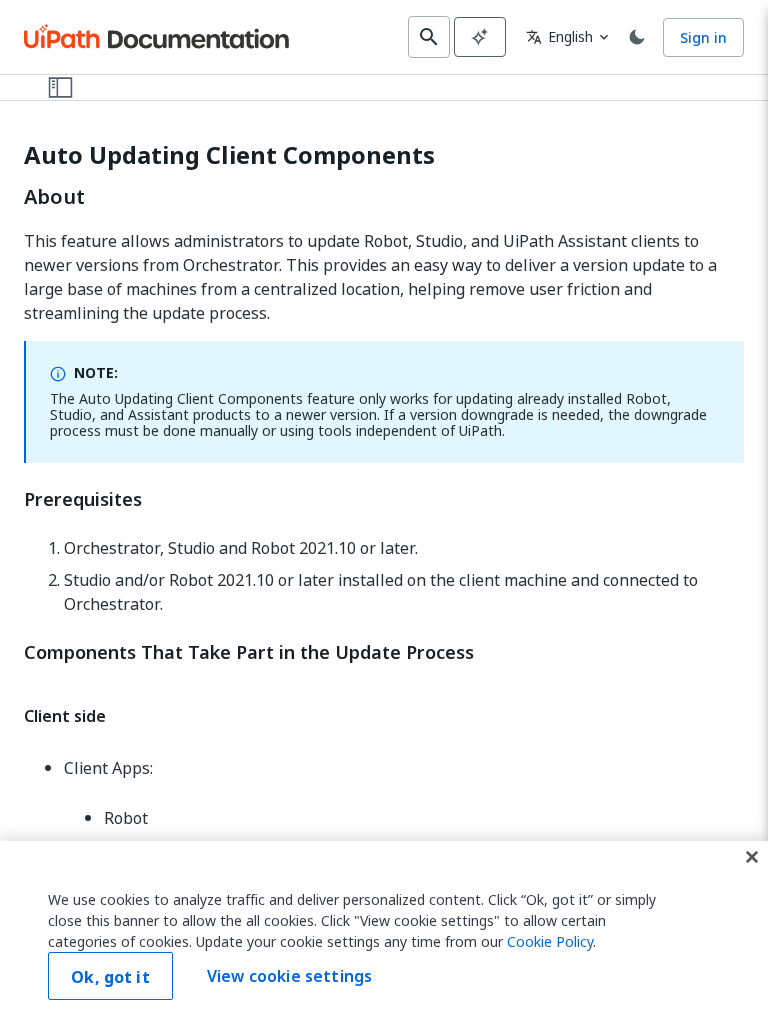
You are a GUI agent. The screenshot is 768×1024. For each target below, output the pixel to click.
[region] (384, 932)
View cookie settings (289, 976)
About (54, 197)
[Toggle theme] (637, 37)
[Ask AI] (480, 37)
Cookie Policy (550, 941)
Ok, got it (110, 977)
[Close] (752, 857)
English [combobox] (559, 36)
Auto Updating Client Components (229, 155)
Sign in (703, 37)
